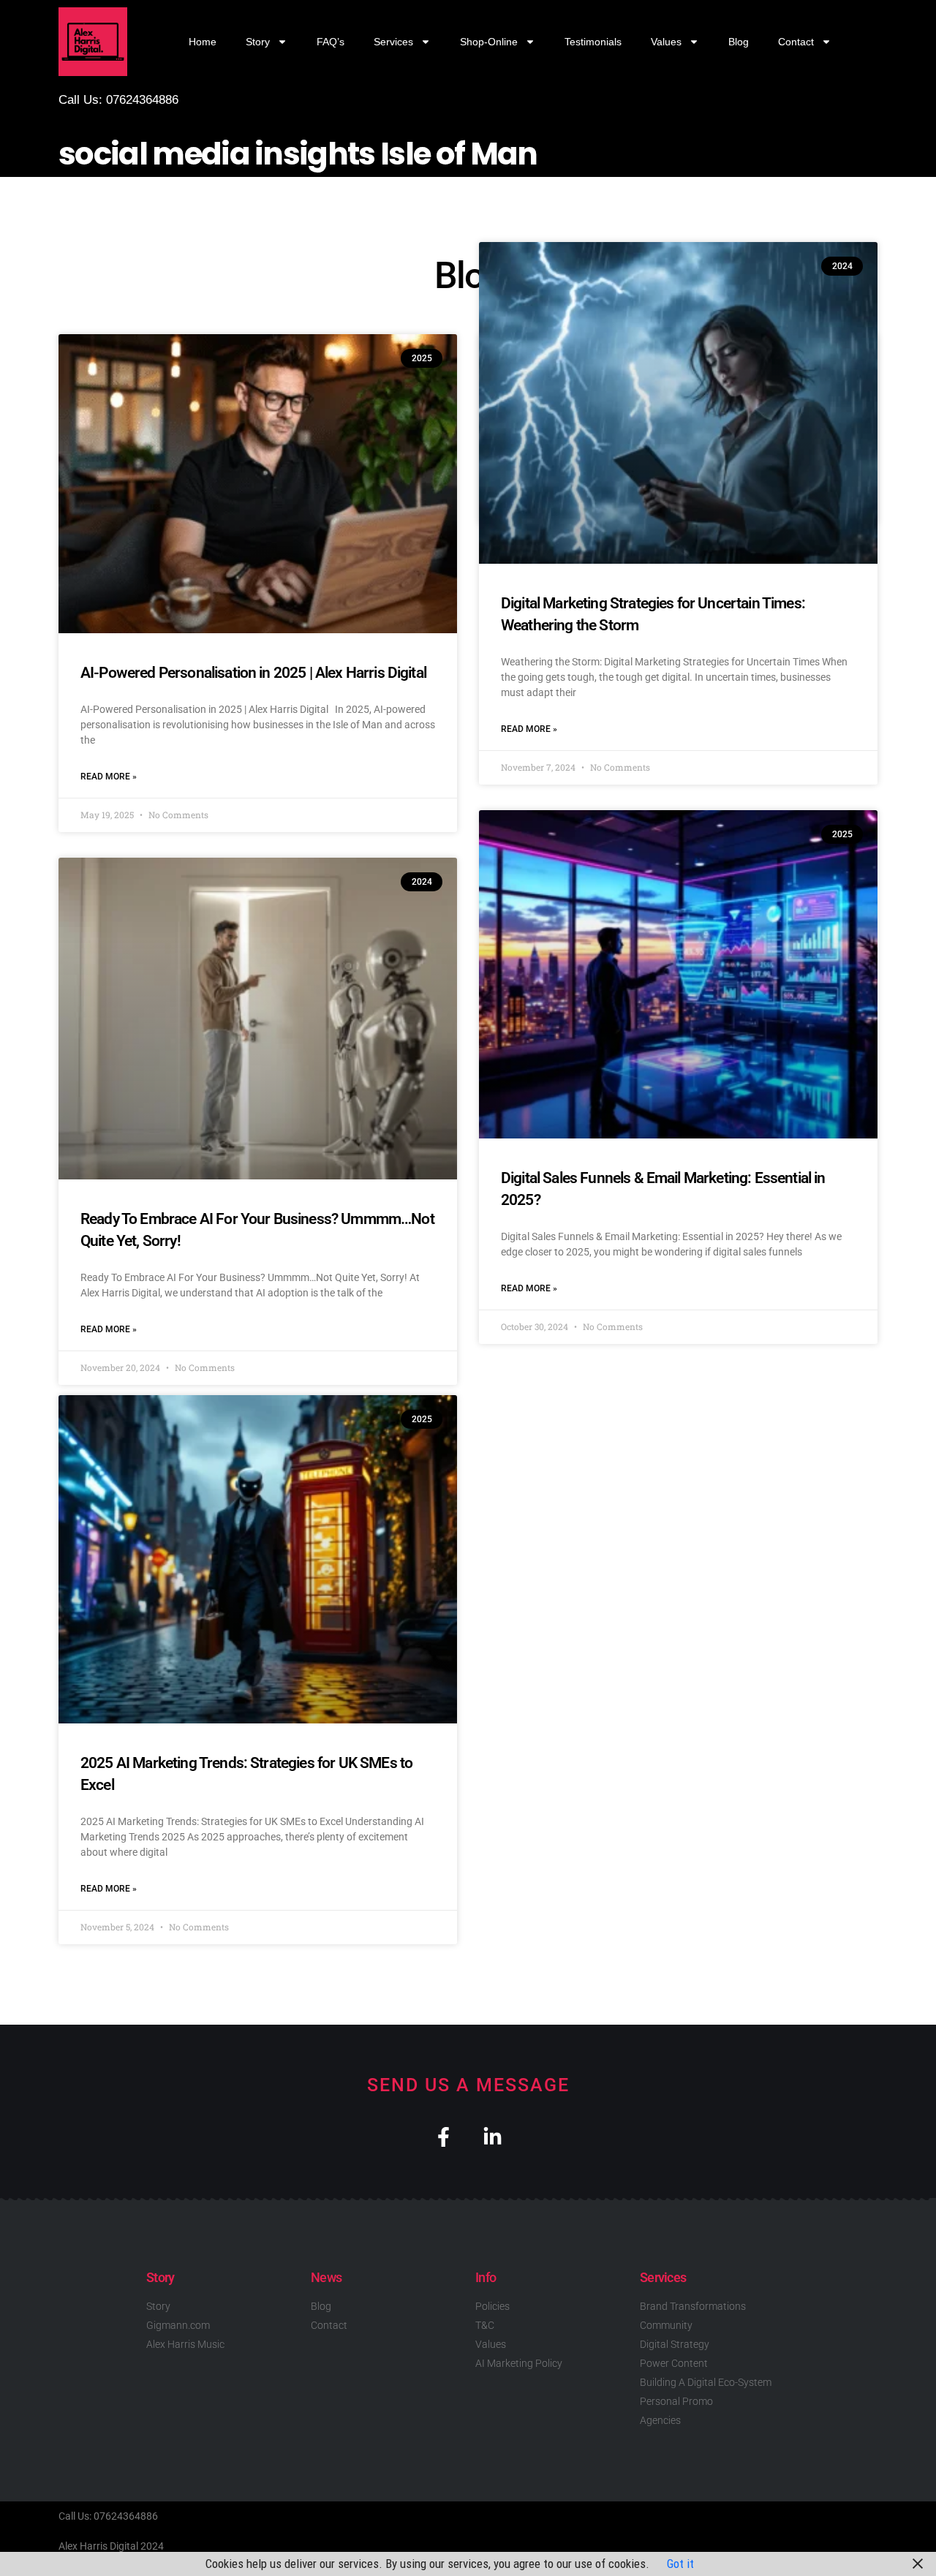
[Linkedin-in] (492, 2137)
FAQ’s (331, 42)
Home (203, 42)
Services (393, 42)
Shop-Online (489, 42)
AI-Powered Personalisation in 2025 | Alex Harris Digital (253, 673)
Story (258, 42)
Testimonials (593, 42)
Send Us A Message (468, 2085)
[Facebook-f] (444, 2137)
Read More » (109, 777)
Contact (796, 42)
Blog (739, 42)
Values (666, 42)
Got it (680, 2564)
